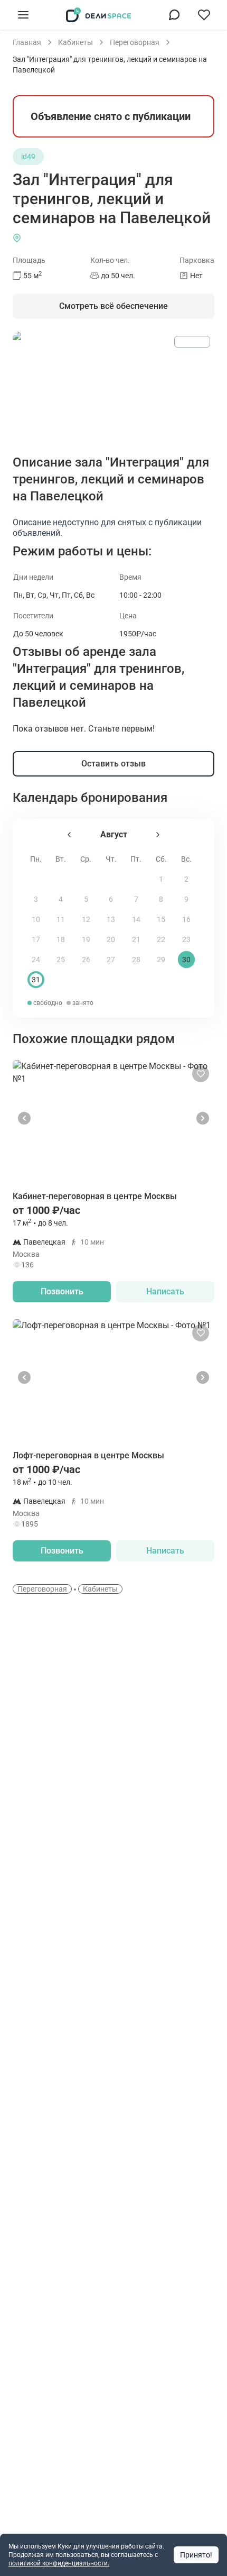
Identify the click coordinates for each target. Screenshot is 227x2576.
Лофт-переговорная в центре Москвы (88, 1455)
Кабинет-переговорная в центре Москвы (95, 1196)
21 (136, 939)
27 (111, 960)
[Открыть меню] (23, 15)
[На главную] (99, 15)
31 (36, 980)
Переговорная (42, 1589)
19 (86, 939)
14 (136, 919)
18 (61, 939)
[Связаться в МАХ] (174, 15)
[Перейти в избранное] (204, 15)
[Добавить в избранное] (201, 1074)
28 (136, 960)
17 (36, 939)
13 (111, 919)
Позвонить (62, 1291)
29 (161, 960)
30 (186, 960)
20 (111, 939)
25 (61, 960)
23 (186, 939)
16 (186, 919)
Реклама (192, 342)
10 (36, 919)
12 (86, 919)
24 (36, 960)
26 (86, 960)
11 (61, 919)
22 (161, 939)
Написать (165, 1291)
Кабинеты (100, 1589)
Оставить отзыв (113, 764)
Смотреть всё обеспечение (113, 306)
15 (161, 919)
